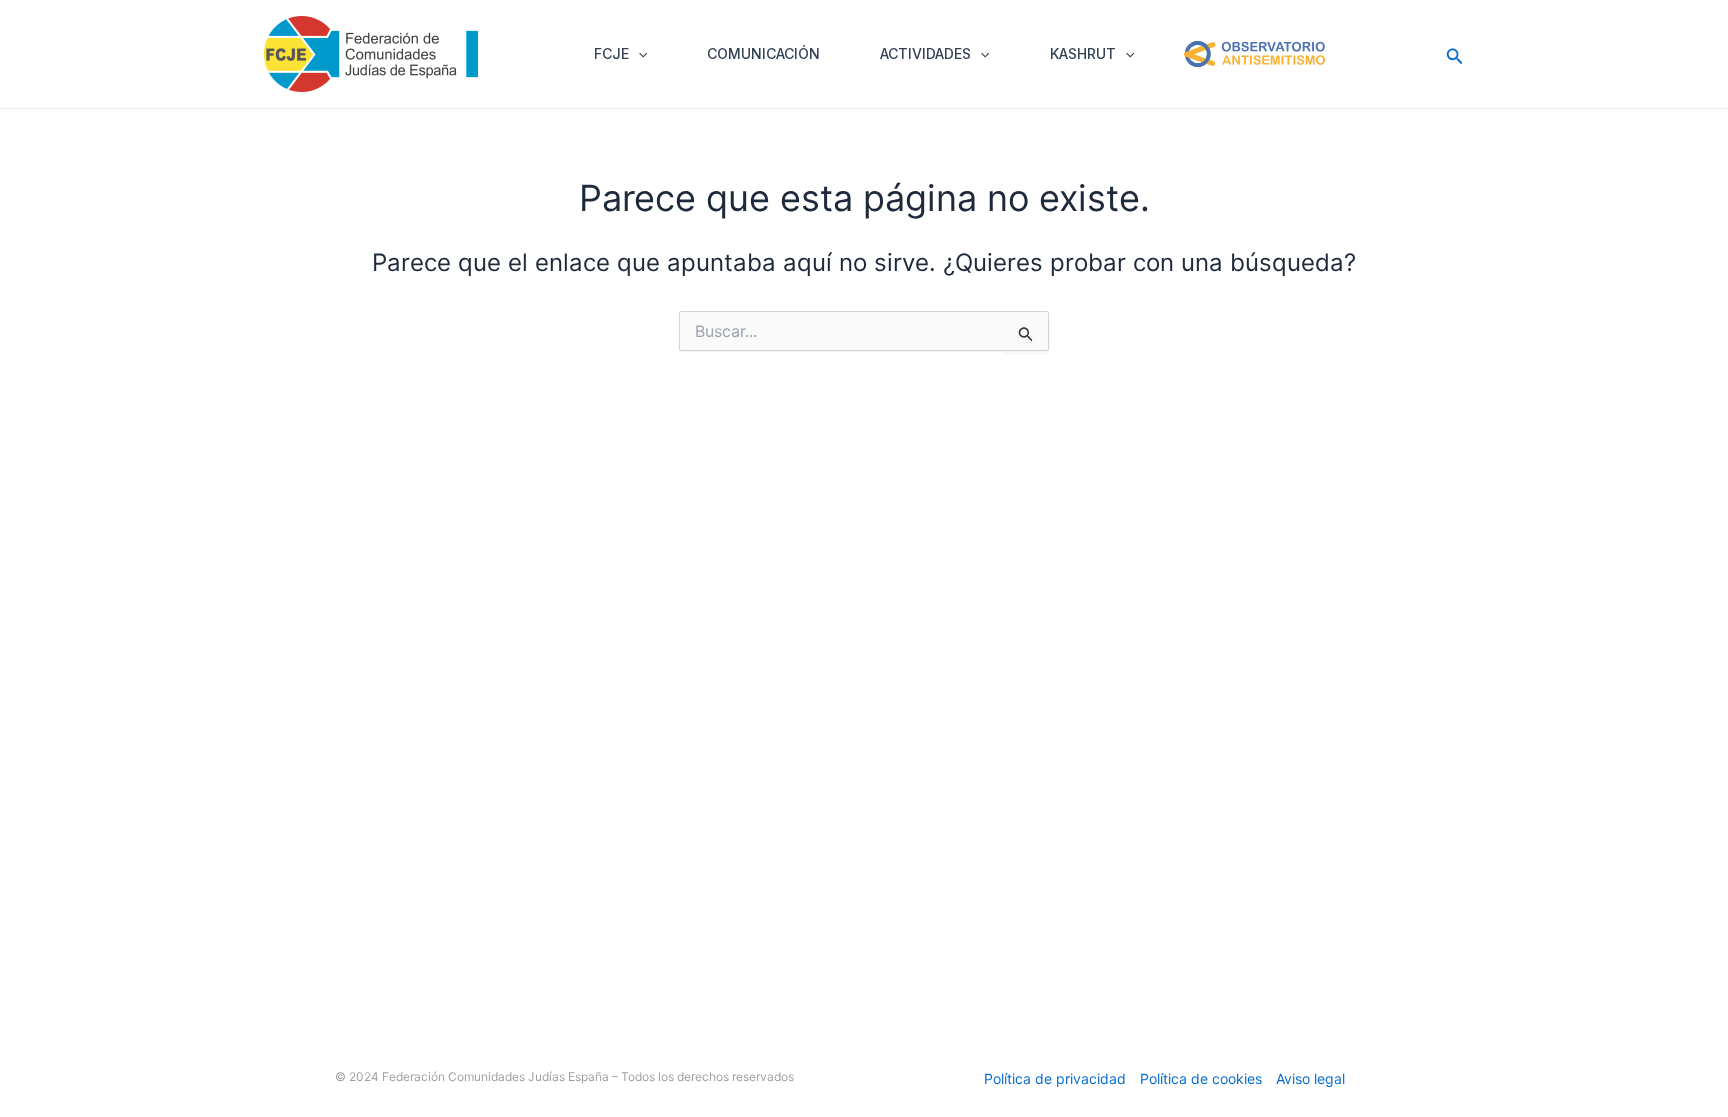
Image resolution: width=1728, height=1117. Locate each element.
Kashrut (1083, 53)
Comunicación (763, 53)
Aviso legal (1310, 1078)
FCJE (611, 53)
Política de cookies (1201, 1078)
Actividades (925, 53)
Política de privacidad (1055, 1078)
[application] (638, 54)
